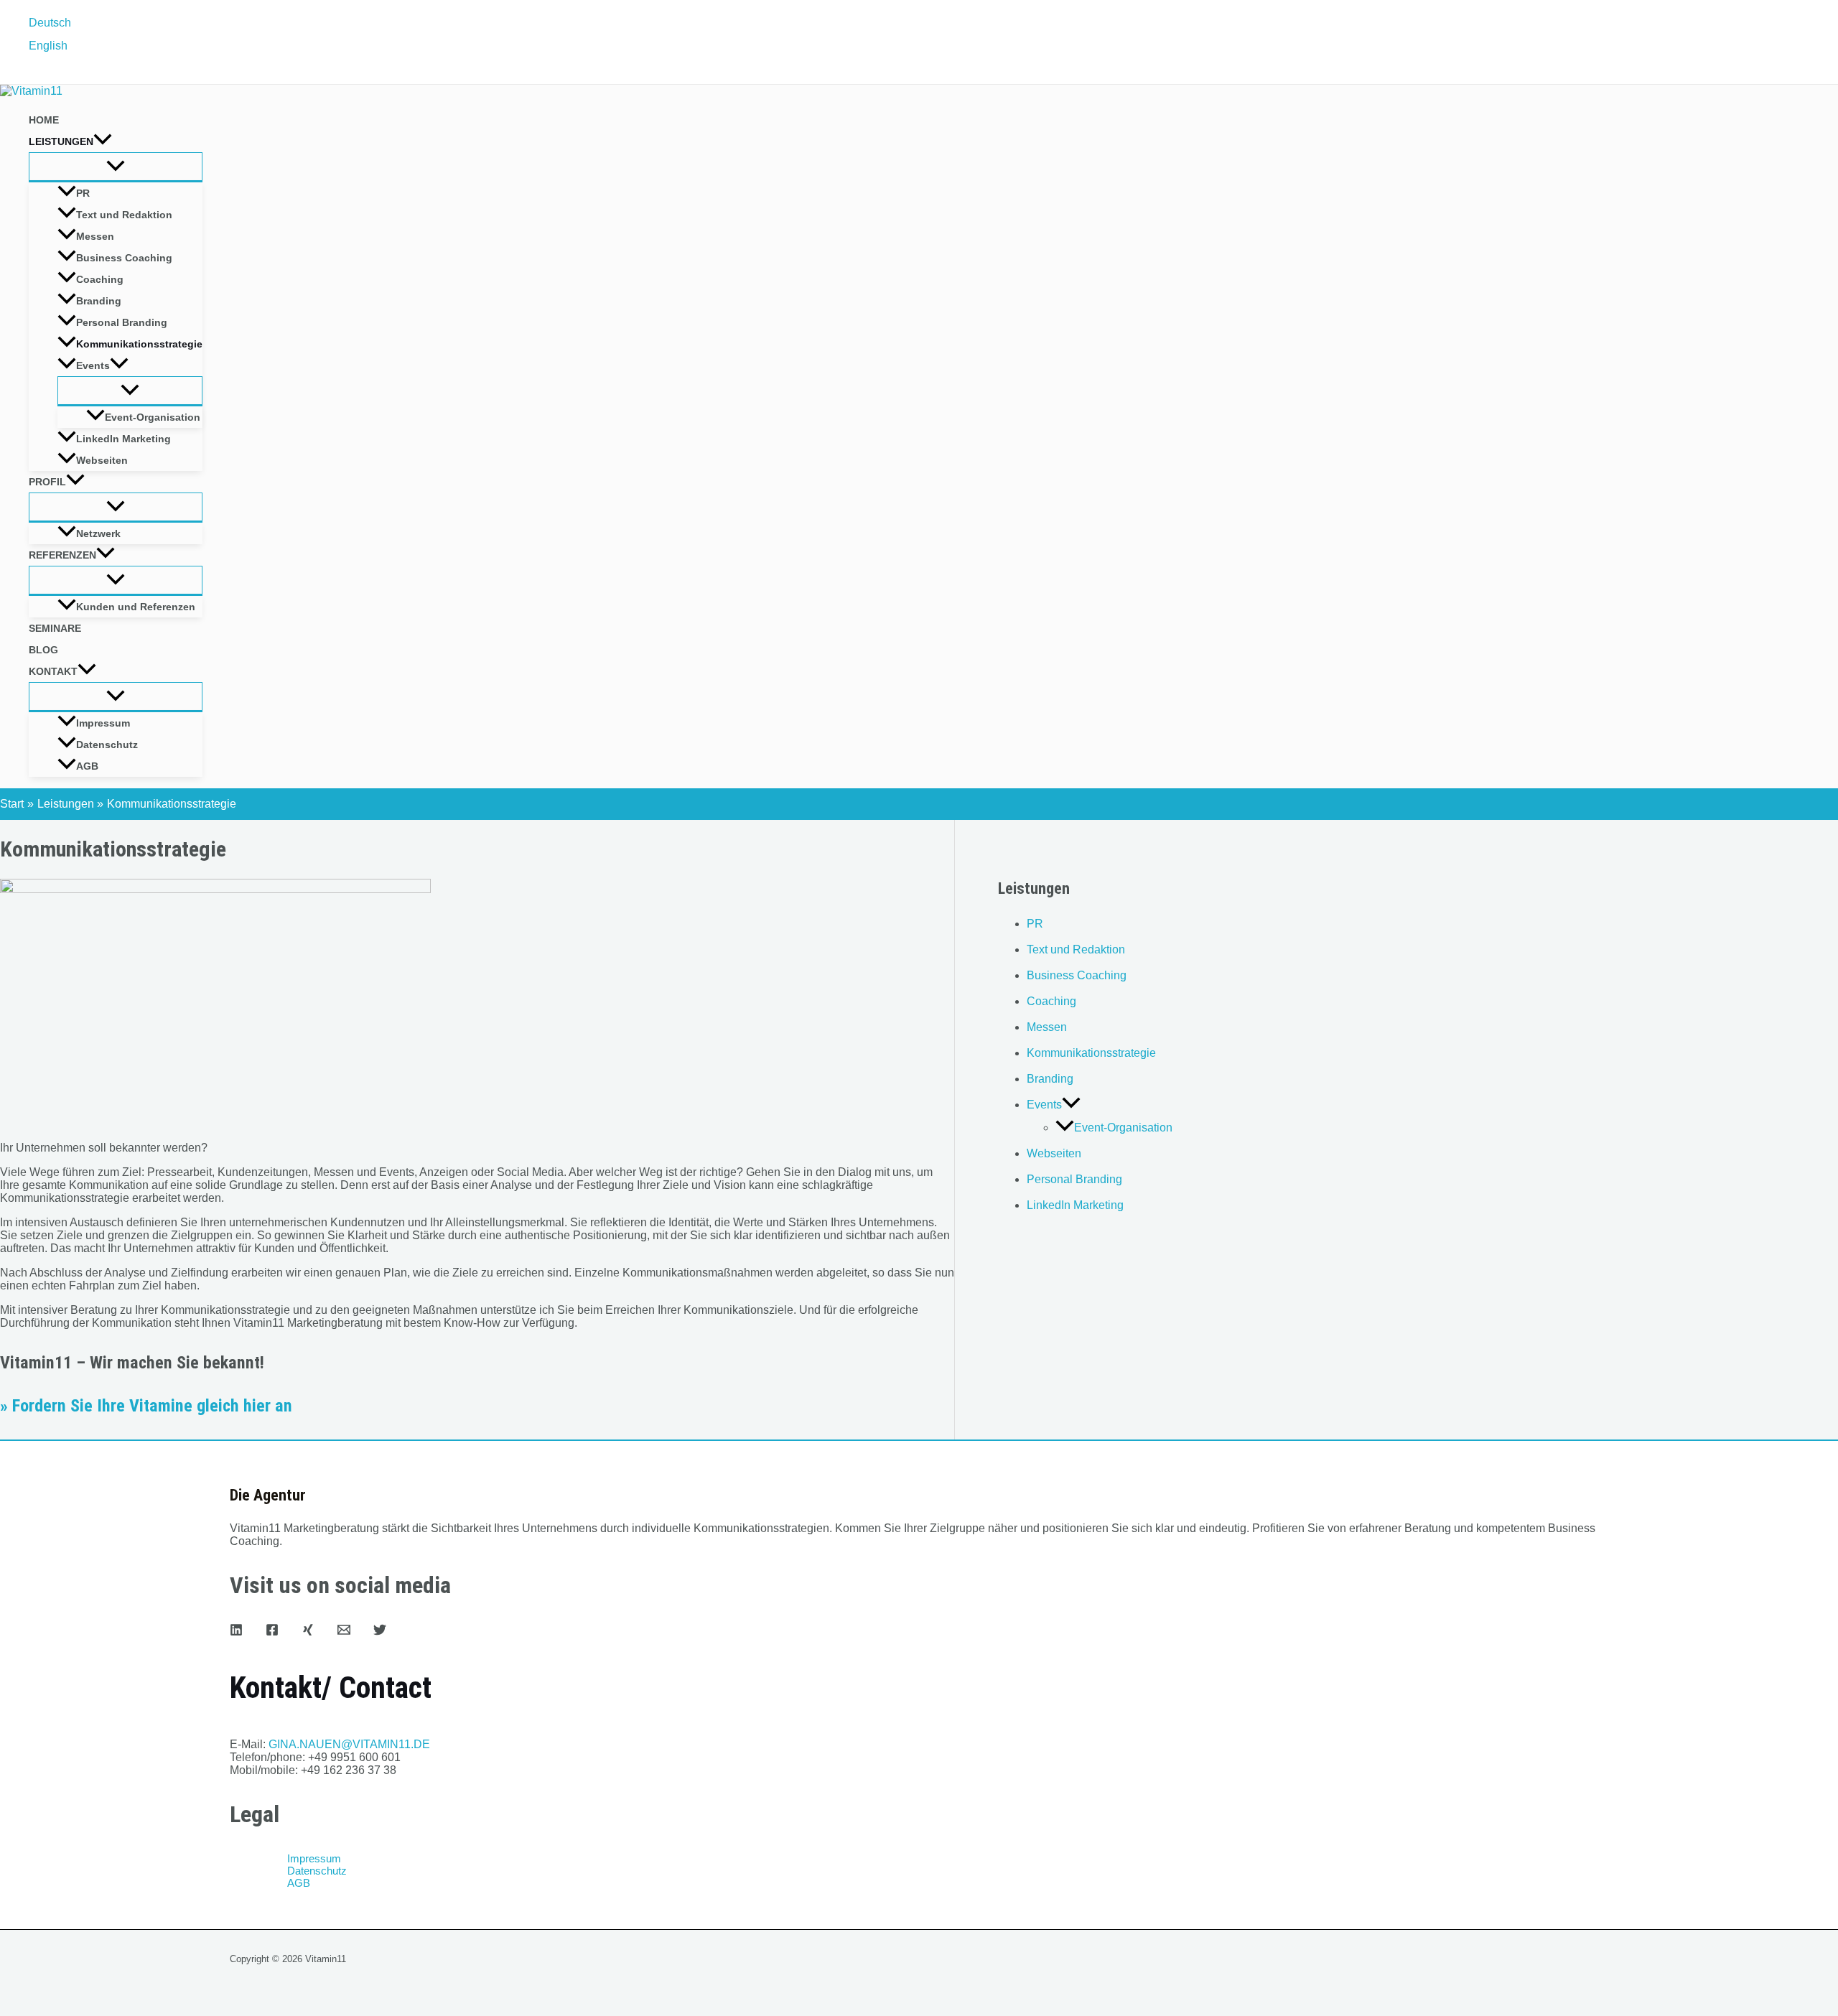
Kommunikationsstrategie (139, 344)
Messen (95, 236)
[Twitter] (380, 1632)
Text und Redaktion (124, 215)
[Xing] (308, 1632)
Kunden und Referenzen (136, 607)
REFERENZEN (62, 555)
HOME (44, 120)
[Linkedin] (236, 1632)
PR (83, 193)
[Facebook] (272, 1632)
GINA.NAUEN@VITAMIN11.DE (349, 1744)
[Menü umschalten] (116, 167)
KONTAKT (53, 671)
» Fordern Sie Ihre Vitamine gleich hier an (146, 1406)
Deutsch (50, 23)
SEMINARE (55, 628)
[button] (103, 141)
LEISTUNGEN (61, 141)
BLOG (43, 650)
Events (93, 365)
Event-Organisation (153, 417)
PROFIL (47, 482)
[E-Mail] (344, 1632)
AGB (87, 766)
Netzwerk (98, 533)
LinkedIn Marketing (123, 439)
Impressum (103, 723)
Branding (99, 301)
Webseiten (102, 460)
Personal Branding (122, 322)
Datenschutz (107, 745)
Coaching (100, 279)
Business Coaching (124, 258)
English (48, 46)
